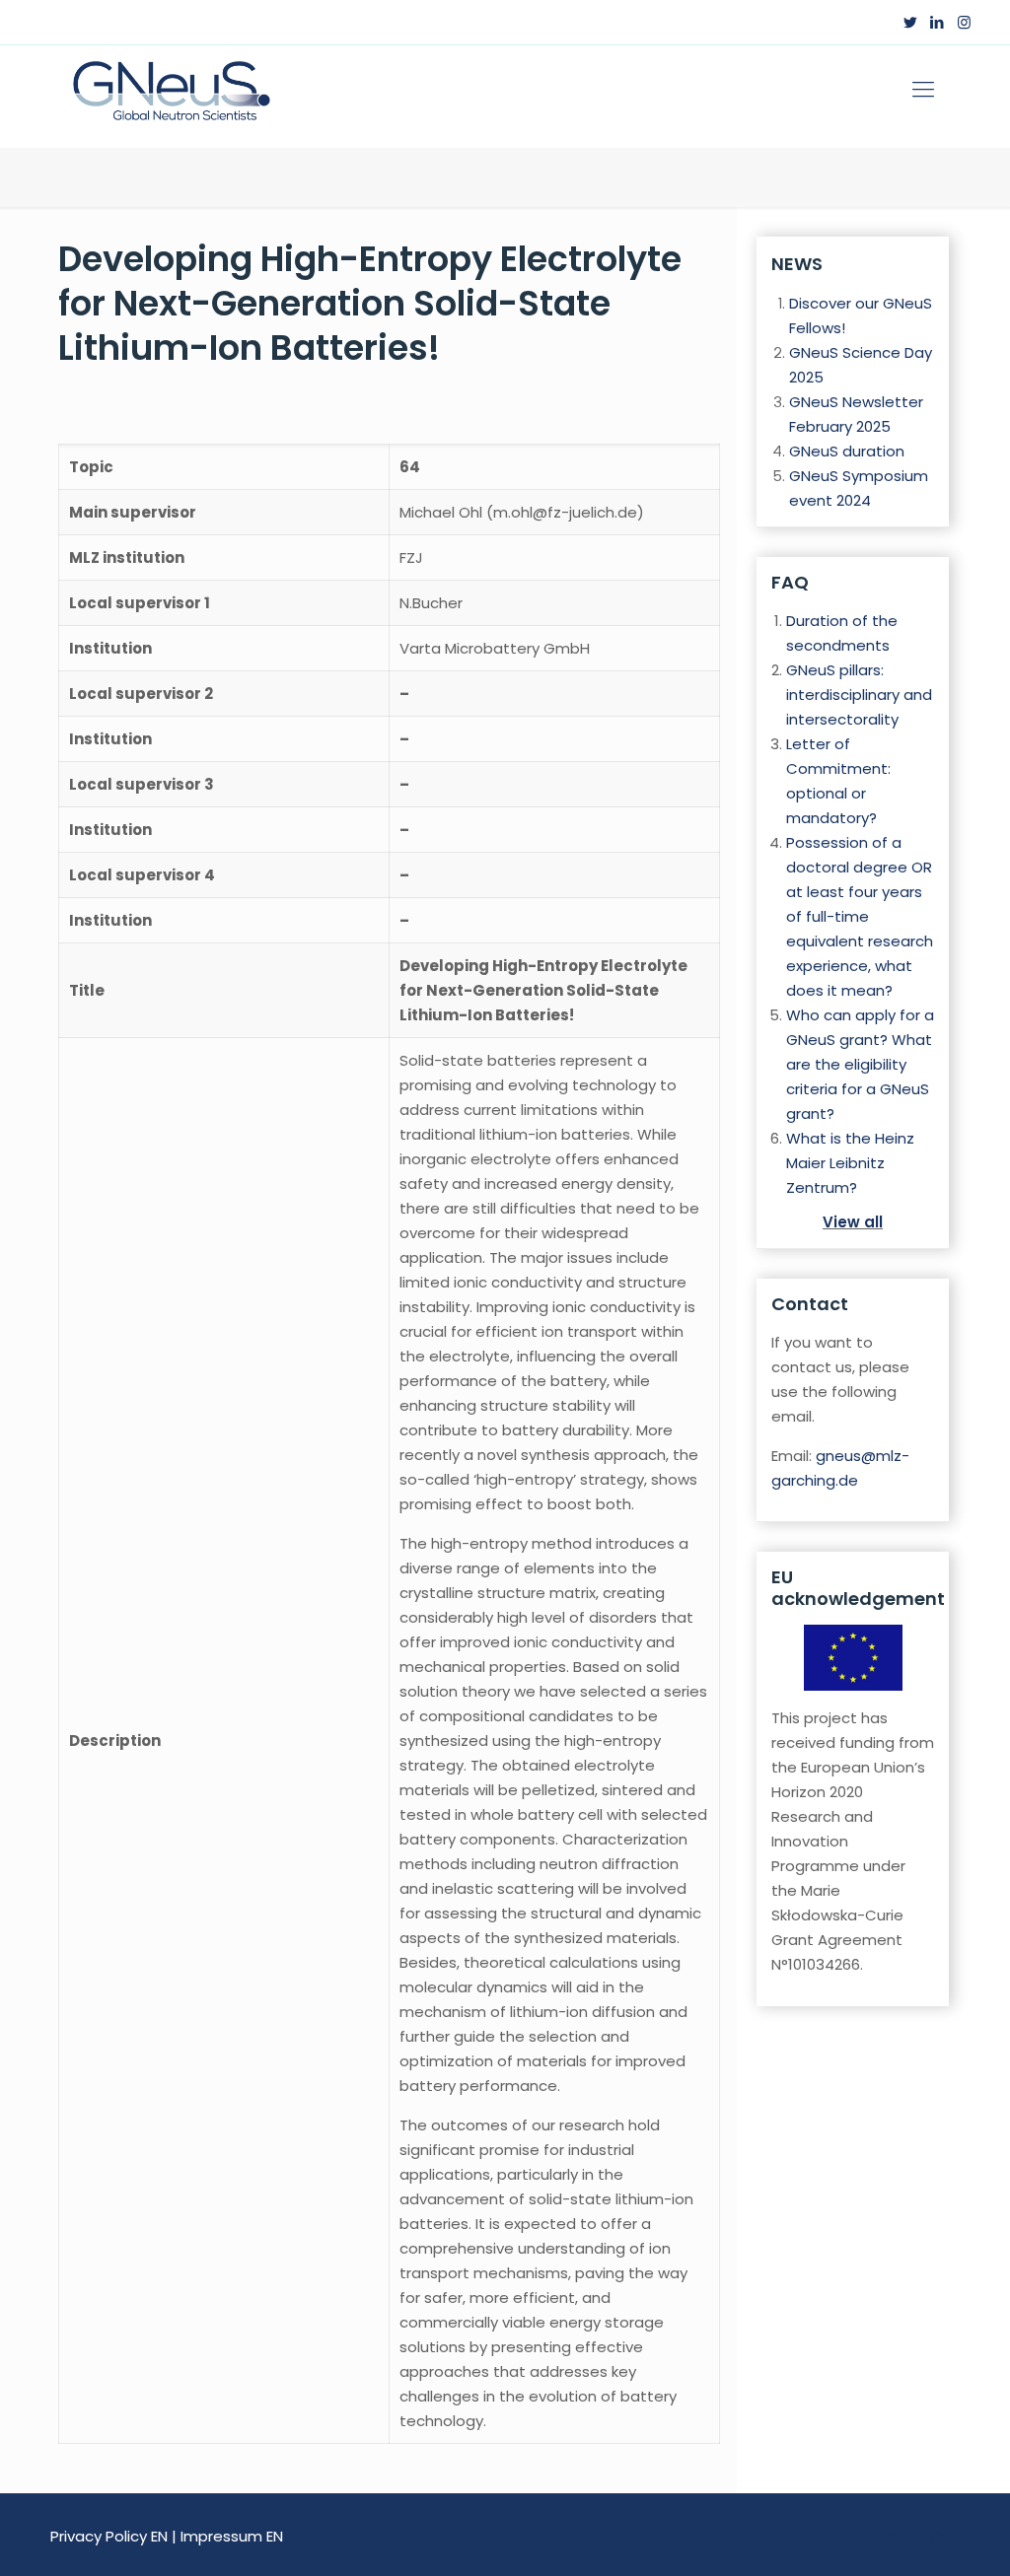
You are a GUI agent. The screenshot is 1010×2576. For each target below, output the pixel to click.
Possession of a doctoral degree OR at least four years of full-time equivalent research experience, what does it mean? (860, 916)
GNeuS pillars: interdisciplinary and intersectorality (859, 695)
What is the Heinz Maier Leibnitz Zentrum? (850, 1163)
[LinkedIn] (938, 22)
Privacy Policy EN (109, 2536)
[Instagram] (964, 22)
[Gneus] (171, 90)
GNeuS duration (847, 451)
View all (853, 1222)
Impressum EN (232, 2536)
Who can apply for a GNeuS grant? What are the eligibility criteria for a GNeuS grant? (860, 1064)
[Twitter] (911, 22)
